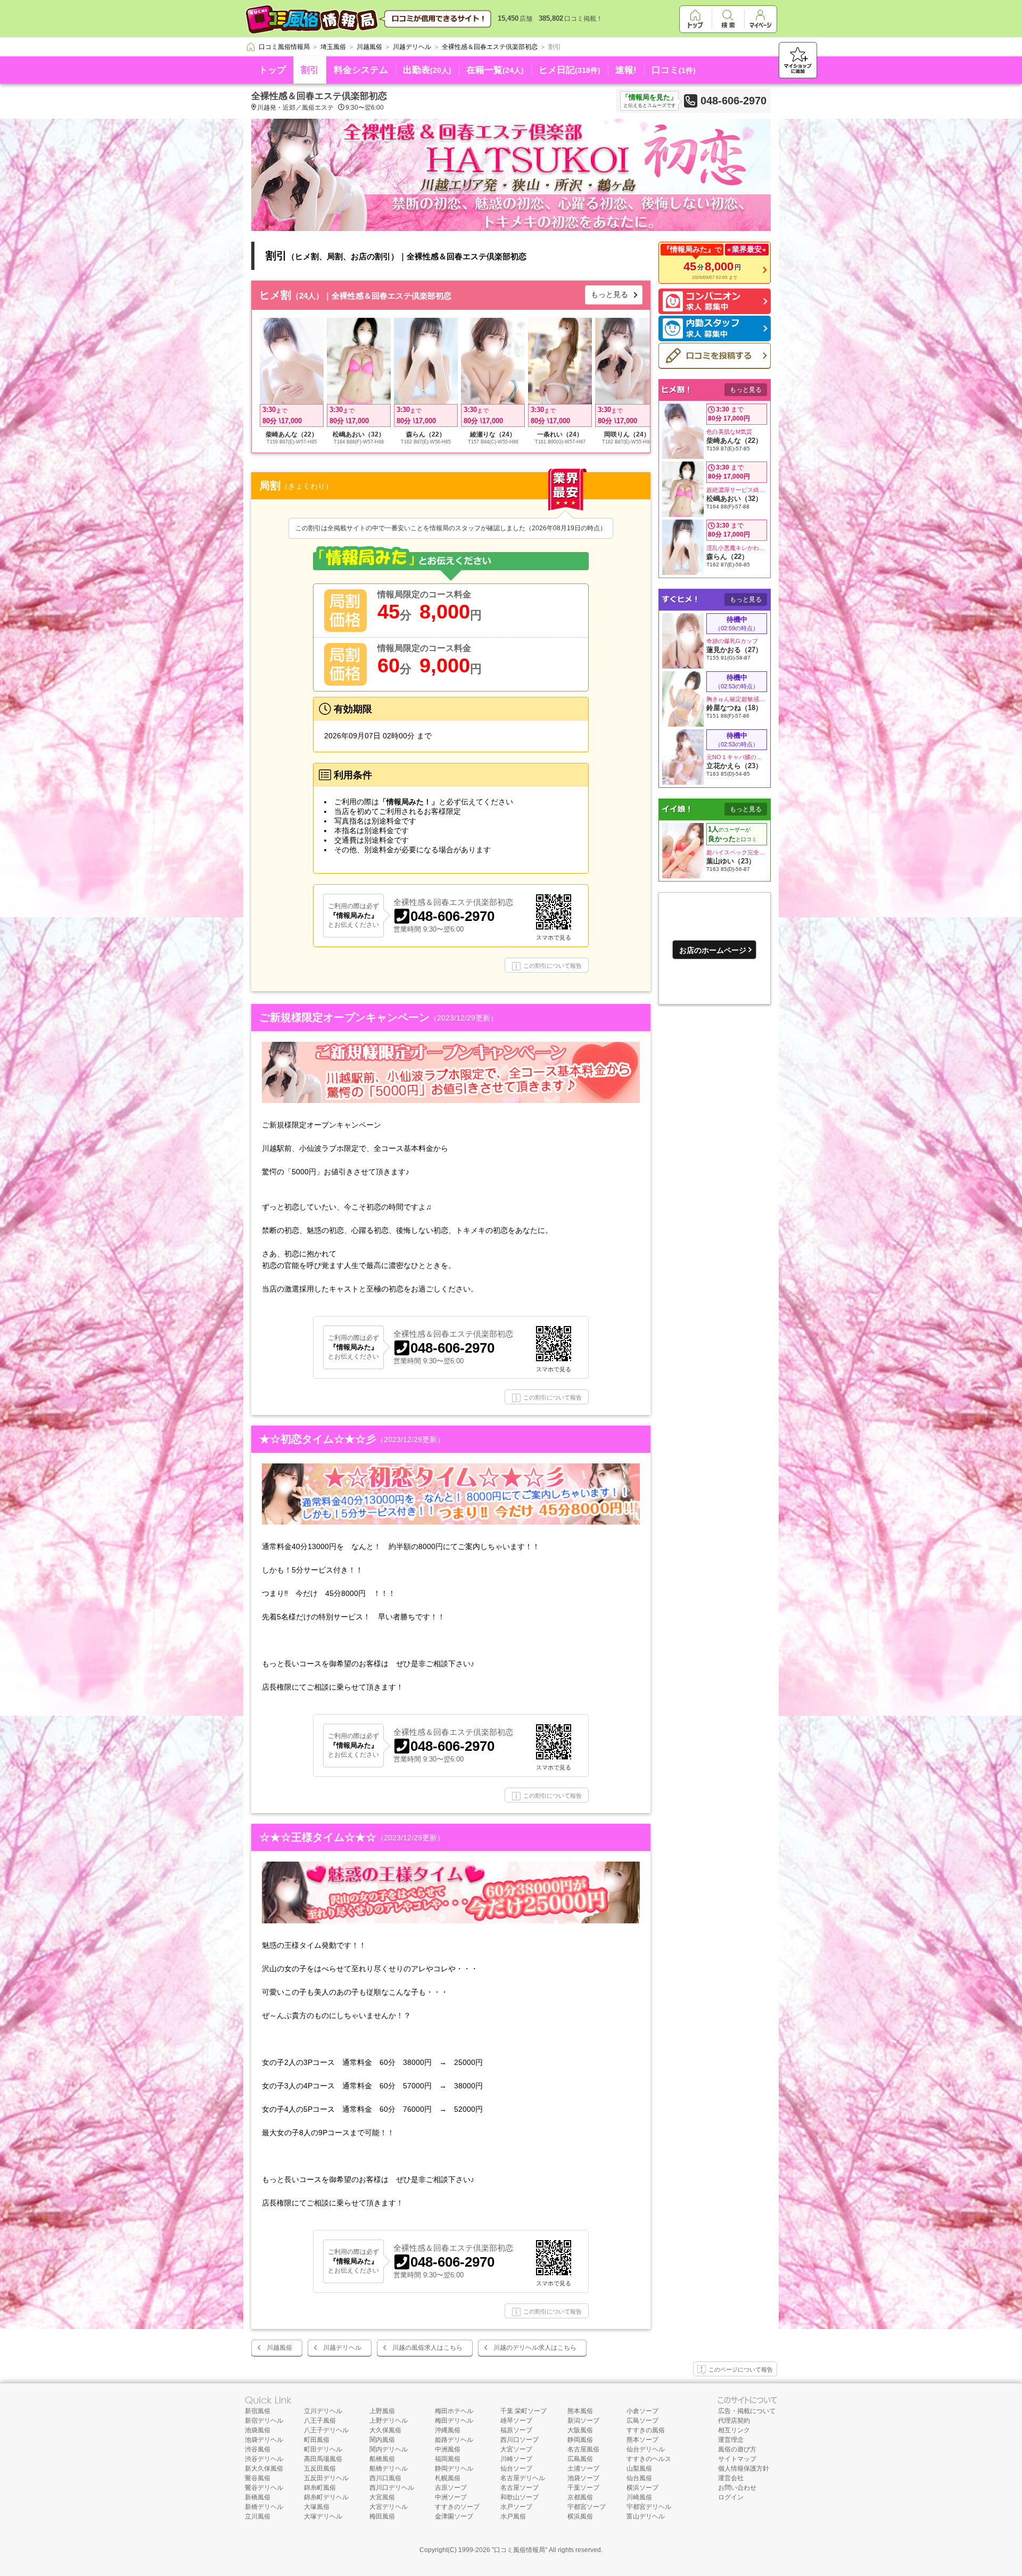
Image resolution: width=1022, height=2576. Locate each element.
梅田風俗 (382, 2516)
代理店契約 (734, 2421)
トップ (272, 70)
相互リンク (734, 2430)
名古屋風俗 (583, 2449)
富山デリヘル (646, 2516)
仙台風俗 (639, 2478)
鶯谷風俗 (258, 2478)
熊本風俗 (580, 2411)
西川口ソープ (520, 2440)
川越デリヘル (342, 2348)
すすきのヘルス (649, 2459)
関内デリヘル (389, 2449)
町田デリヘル (323, 2449)
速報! (626, 70)
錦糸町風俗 (320, 2488)
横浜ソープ (642, 2488)
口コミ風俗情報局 (520, 2550)
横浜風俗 (580, 2516)
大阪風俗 (580, 2430)
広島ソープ (642, 2421)
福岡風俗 (448, 2459)
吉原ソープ (451, 2488)
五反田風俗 (320, 2468)
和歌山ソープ (520, 2497)
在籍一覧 (495, 70)
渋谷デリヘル (264, 2459)
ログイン (731, 2497)
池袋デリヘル (264, 2440)
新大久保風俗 (264, 2468)
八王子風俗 (320, 2421)
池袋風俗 (258, 2430)
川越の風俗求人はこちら (427, 2348)
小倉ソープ (642, 2411)
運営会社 (731, 2478)
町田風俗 (317, 2440)
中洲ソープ (451, 2497)
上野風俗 (382, 2411)
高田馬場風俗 (323, 2459)
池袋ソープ (583, 2478)
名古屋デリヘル (523, 2478)
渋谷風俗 (258, 2449)
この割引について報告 (553, 966)
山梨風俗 (639, 2468)
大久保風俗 (385, 2430)
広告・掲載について (747, 2411)
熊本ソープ (642, 2440)
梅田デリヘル (454, 2421)
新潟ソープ (583, 2421)
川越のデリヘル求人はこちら (535, 2348)
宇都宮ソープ (587, 2507)
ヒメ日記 (570, 70)
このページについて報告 (741, 2369)
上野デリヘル (389, 2421)
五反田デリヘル (326, 2478)
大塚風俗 (317, 2507)
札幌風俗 (448, 2478)
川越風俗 (279, 2348)
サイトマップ (737, 2459)
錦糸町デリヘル (326, 2497)
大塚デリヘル (323, 2516)
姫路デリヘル (454, 2440)
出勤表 (427, 70)
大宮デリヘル (389, 2507)
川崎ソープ (516, 2459)
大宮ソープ (516, 2449)
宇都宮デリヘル (649, 2507)
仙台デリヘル (646, 2449)
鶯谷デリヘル (264, 2488)
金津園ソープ (454, 2516)
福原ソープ (516, 2430)
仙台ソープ (516, 2468)
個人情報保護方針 (744, 2468)
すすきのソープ (457, 2507)
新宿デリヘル (264, 2421)
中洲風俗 (448, 2449)
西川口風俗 (385, 2478)
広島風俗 (580, 2459)
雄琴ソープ (516, 2421)
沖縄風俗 (448, 2430)
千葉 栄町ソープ (524, 2411)
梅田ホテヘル (454, 2411)
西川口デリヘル (392, 2488)
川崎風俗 (639, 2497)
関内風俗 (382, 2440)
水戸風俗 (513, 2516)
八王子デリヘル (326, 2430)
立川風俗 (258, 2516)
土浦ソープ (583, 2468)
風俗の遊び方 (737, 2449)
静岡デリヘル (454, 2468)
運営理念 (731, 2440)
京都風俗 (580, 2497)
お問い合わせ (737, 2488)
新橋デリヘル (264, 2507)
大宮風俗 (382, 2497)
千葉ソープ (583, 2488)
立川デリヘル (323, 2411)
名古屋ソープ (520, 2488)
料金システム (361, 70)
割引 (310, 70)
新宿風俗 (258, 2411)
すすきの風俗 (646, 2430)
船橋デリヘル (389, 2468)
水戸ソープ (516, 2507)
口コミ (674, 70)
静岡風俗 (580, 2440)
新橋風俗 (258, 2497)
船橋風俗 (382, 2459)
